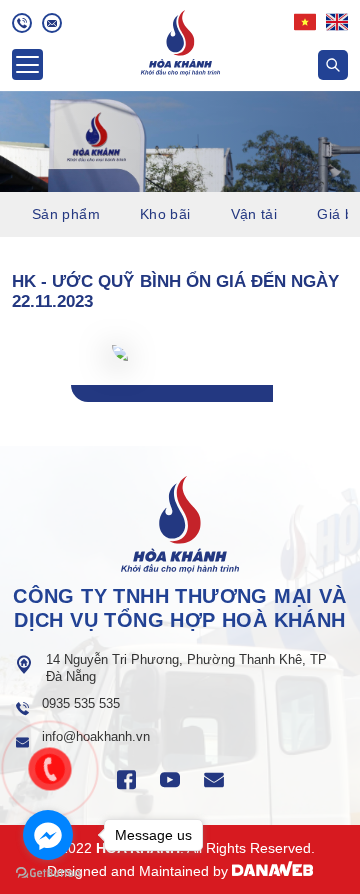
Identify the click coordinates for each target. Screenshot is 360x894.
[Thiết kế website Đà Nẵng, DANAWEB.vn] (273, 871)
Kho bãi (165, 214)
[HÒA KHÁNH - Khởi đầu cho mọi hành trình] (180, 40)
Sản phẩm (66, 214)
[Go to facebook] (48, 835)
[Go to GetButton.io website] (48, 873)
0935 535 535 (81, 703)
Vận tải (254, 214)
